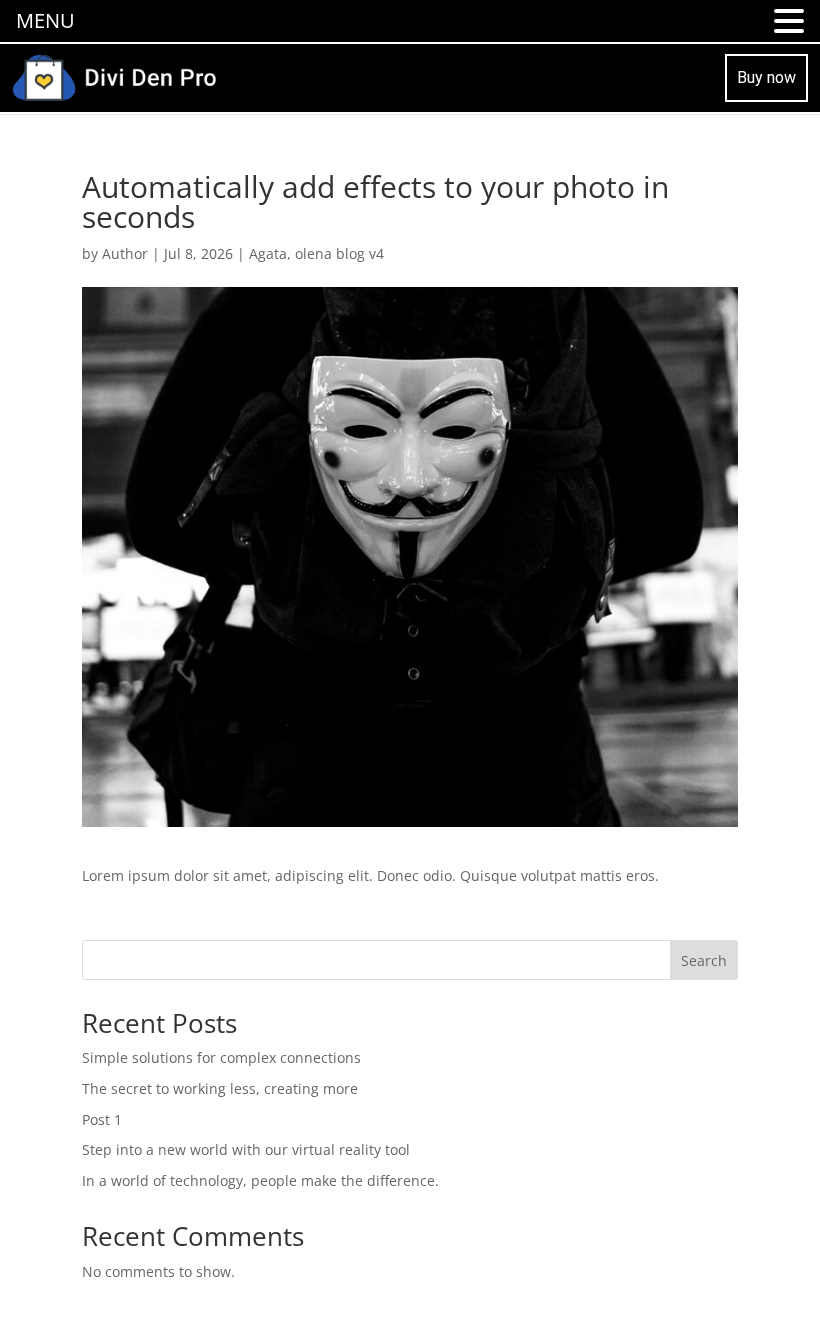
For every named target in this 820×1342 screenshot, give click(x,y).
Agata (268, 253)
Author (125, 253)
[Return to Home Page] (114, 75)
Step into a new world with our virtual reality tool (246, 1149)
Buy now (766, 77)
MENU (45, 20)
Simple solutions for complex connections (221, 1057)
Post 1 (102, 1119)
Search (704, 960)
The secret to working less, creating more (220, 1088)
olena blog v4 (339, 253)
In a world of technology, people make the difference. (260, 1180)
